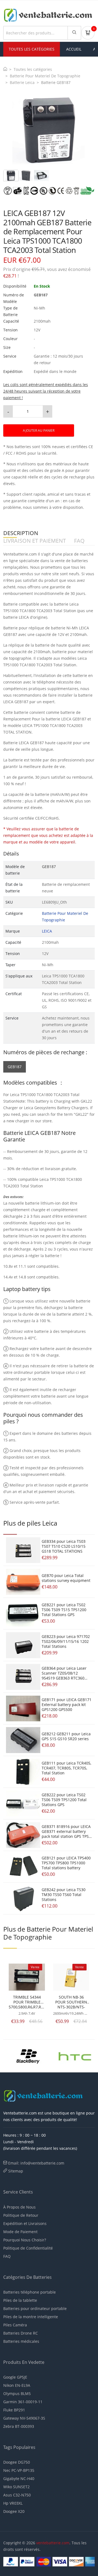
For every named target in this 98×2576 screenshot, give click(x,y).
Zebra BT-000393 (19, 2426)
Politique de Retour (21, 2215)
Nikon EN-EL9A (17, 2385)
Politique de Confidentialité (28, 2248)
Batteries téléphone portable (30, 2292)
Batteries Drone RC (21, 2333)
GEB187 (15, 1067)
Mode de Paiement (20, 2232)
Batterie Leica (22, 82)
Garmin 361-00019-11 (23, 2402)
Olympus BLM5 (17, 2394)
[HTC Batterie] (75, 2055)
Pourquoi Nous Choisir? (25, 2240)
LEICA (47, 931)
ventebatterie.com (53, 2543)
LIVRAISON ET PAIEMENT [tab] (35, 541)
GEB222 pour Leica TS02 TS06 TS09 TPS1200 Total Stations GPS (64, 1800)
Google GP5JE (15, 2377)
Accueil (74, 49)
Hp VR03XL (13, 2503)
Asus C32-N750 (17, 2495)
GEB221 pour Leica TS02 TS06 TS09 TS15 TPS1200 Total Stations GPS (64, 1610)
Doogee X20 (14, 2511)
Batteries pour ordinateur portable (35, 2308)
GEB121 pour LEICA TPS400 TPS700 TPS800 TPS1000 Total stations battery (66, 1863)
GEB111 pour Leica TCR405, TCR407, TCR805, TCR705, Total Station (66, 1768)
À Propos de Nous (19, 2207)
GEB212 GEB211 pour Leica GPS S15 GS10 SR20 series (66, 1736)
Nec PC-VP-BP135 (19, 2470)
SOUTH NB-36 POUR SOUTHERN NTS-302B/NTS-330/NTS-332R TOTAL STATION (71, 2002)
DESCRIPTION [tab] (21, 533)
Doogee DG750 (17, 2462)
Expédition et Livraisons (25, 2223)
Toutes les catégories (33, 69)
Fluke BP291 (14, 2410)
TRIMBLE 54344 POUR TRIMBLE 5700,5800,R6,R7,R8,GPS (27, 2002)
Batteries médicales (21, 2341)
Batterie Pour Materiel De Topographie (45, 76)
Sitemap (16, 2171)
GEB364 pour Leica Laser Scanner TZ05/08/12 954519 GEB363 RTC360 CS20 (64, 1676)
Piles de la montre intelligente (31, 2317)
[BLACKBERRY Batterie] (28, 2055)
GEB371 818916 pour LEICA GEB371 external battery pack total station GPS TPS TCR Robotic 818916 (66, 1834)
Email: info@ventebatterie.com (36, 2163)
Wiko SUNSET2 (16, 2487)
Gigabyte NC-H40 (19, 2479)
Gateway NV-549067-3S (24, 2418)
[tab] (11, 176)
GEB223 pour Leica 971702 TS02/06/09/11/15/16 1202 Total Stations (66, 1641)
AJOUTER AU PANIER (39, 430)
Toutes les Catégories (32, 49)
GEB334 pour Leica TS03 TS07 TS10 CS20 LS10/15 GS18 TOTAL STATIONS (64, 1546)
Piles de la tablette (20, 2300)
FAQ (7, 2256)
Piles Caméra (15, 2325)
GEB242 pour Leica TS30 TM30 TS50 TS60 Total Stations (64, 1895)
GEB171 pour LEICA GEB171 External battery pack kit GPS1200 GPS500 (67, 1705)
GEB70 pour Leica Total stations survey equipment (66, 1578)
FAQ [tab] (79, 541)
